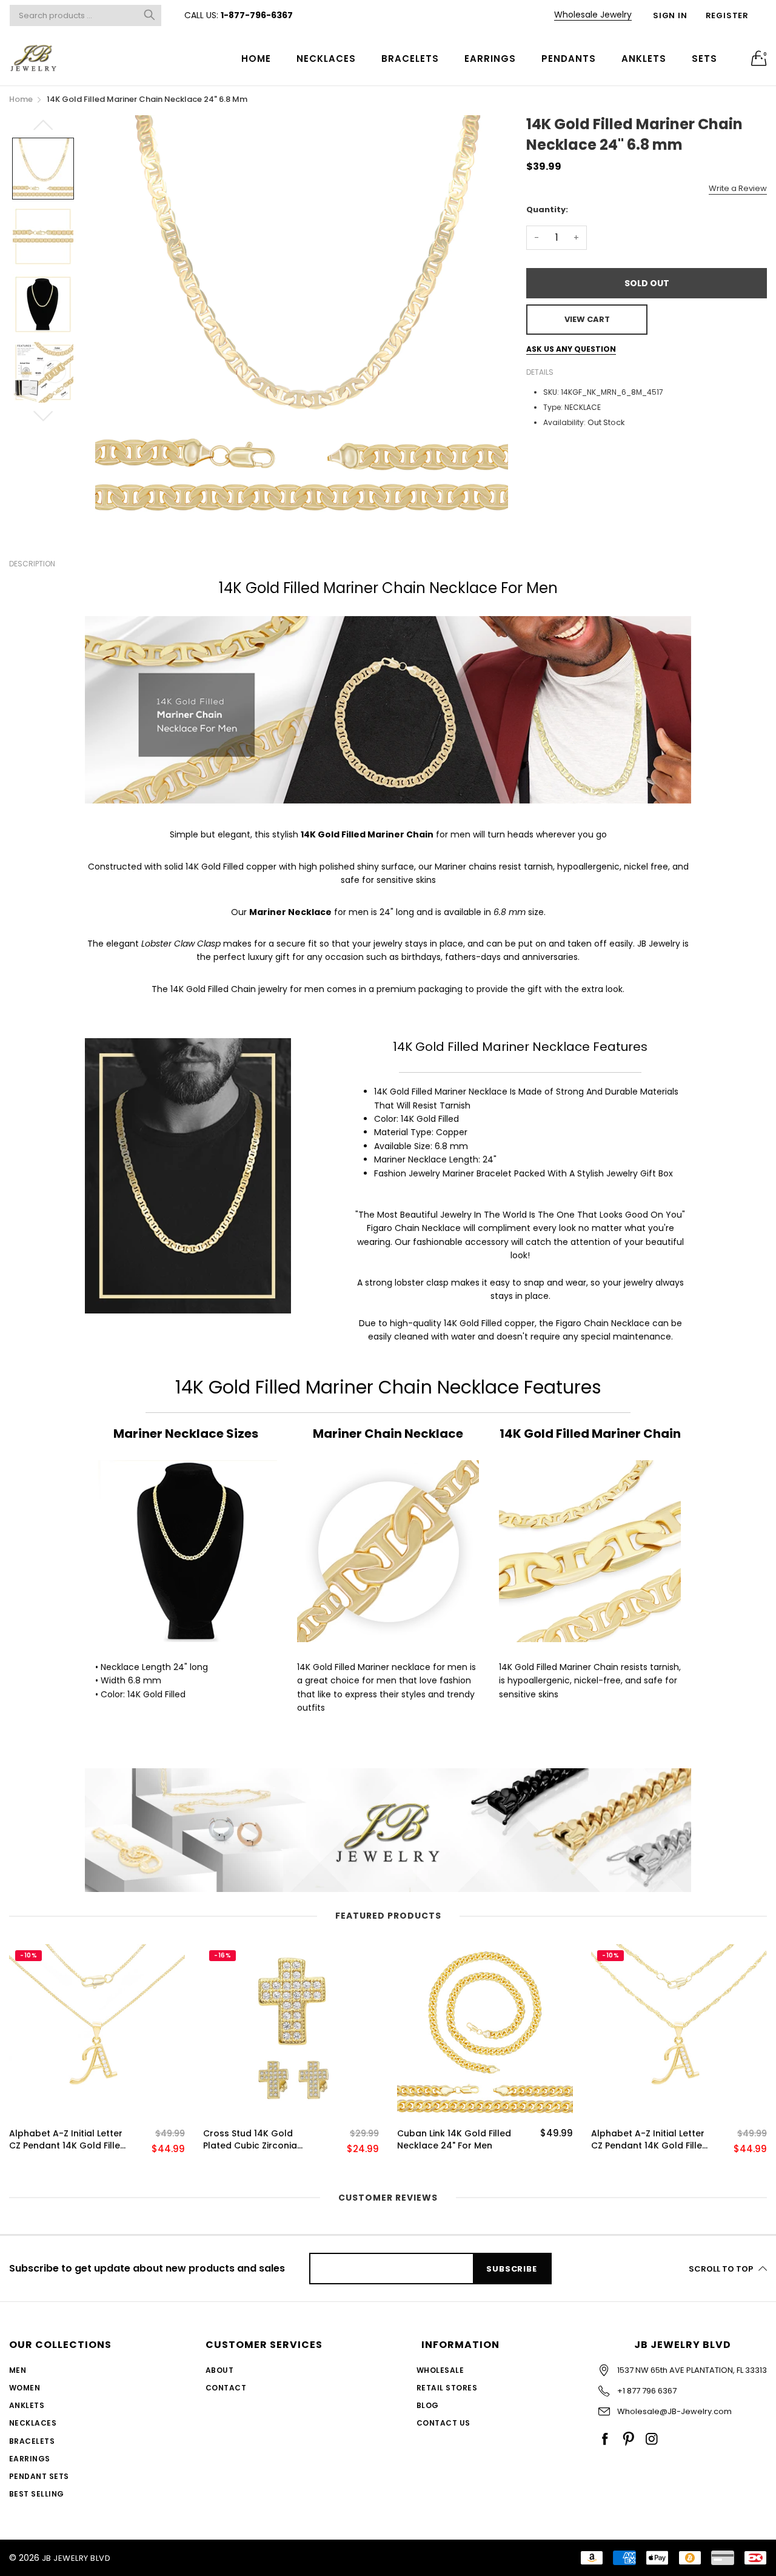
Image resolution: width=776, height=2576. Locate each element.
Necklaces (326, 59)
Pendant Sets (39, 2476)
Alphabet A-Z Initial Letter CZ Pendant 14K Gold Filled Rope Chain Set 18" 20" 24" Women (650, 2140)
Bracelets (410, 59)
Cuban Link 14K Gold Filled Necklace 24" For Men (454, 2140)
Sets (704, 59)
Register (727, 15)
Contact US (443, 2423)
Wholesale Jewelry (593, 15)
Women (25, 2388)
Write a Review (738, 188)
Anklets (644, 59)
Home (256, 59)
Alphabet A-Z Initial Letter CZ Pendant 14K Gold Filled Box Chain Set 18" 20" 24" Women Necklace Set (68, 2140)
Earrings (490, 59)
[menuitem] (256, 58)
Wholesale (440, 2370)
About (219, 2370)
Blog (428, 2405)
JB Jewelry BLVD (76, 2558)
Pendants (569, 59)
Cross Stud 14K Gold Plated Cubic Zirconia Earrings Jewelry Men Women (250, 2140)
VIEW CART (587, 319)
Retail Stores (447, 2388)
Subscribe (511, 2269)
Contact (226, 2388)
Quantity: (547, 210)
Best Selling (37, 2494)
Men (18, 2370)
